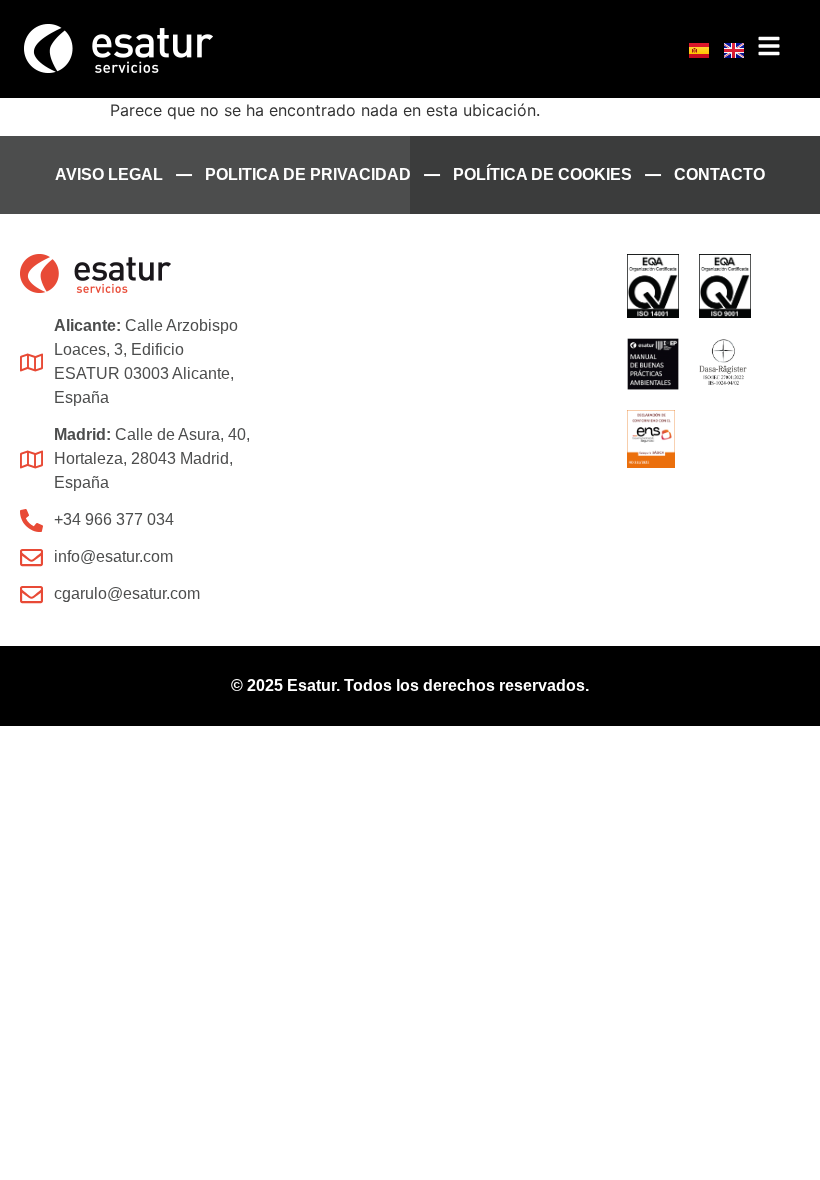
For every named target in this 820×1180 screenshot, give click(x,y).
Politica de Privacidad (308, 174)
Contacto (719, 174)
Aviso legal (109, 174)
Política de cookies (542, 174)
